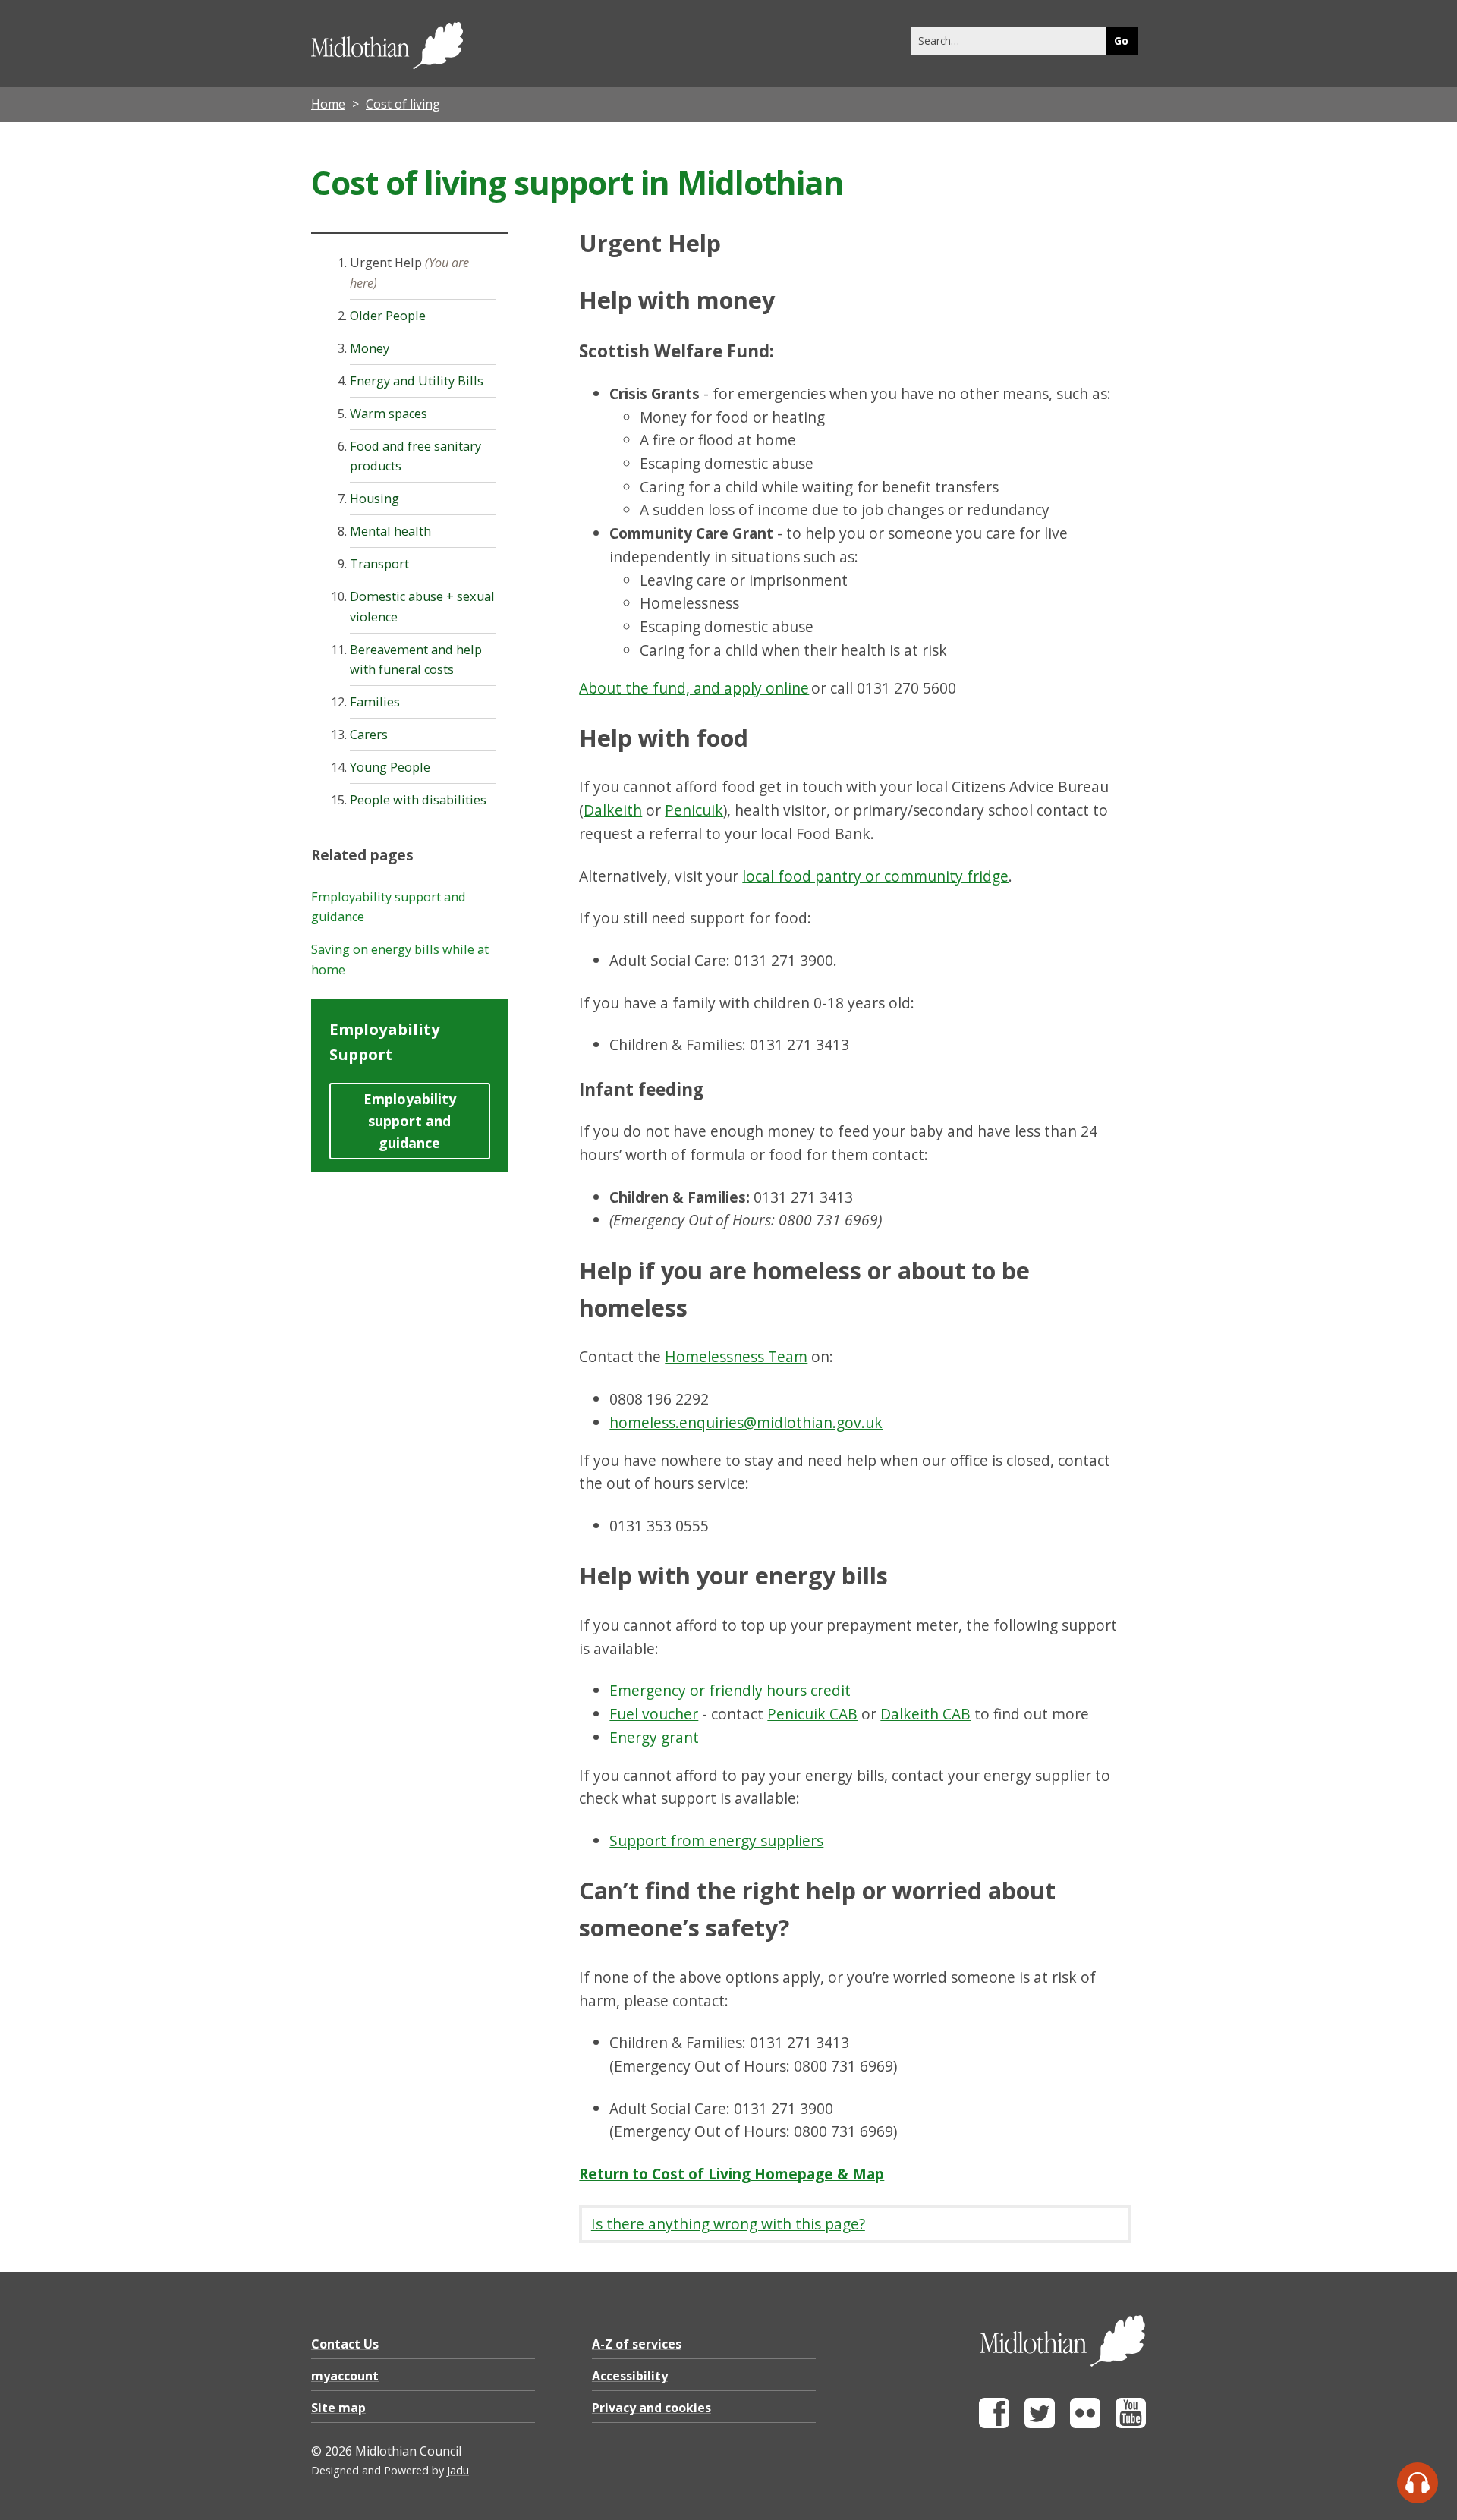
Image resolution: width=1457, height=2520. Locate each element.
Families (375, 702)
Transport (379, 564)
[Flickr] (1085, 2424)
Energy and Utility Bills (417, 381)
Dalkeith (613, 810)
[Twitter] (1040, 2424)
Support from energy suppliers (716, 1840)
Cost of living (403, 104)
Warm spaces (389, 414)
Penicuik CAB (812, 1714)
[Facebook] (994, 2424)
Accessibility (630, 2376)
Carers (369, 735)
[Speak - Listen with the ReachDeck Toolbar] (1418, 2483)
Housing (374, 499)
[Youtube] (1131, 2424)
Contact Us (345, 2344)
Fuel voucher (654, 1714)
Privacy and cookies (651, 2408)
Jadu (458, 2470)
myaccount (345, 2376)
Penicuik (694, 810)
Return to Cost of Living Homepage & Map (732, 2174)
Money (370, 348)
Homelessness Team (736, 1356)
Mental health (390, 531)
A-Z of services (637, 2344)
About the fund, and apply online (694, 688)
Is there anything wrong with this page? (728, 2224)
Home (328, 104)
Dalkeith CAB (925, 1714)
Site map (338, 2408)
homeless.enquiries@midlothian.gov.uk (746, 1422)
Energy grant (654, 1737)
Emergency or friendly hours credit (730, 1690)
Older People (388, 316)
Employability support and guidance (410, 1120)
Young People (390, 767)
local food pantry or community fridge (875, 876)
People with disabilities (418, 800)
